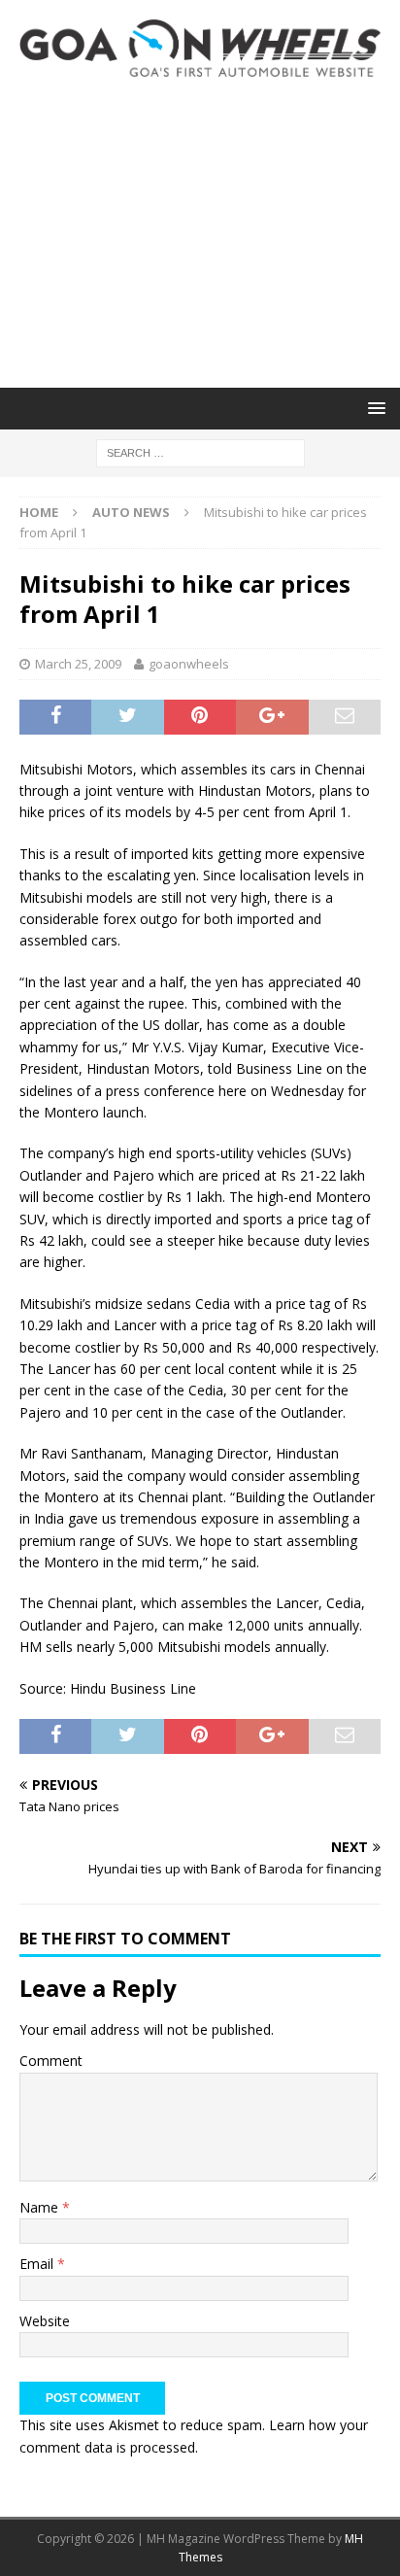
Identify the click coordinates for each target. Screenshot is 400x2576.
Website (45, 2321)
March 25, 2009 (78, 664)
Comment (51, 2061)
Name (41, 2207)
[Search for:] (200, 451)
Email (38, 2264)
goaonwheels (189, 664)
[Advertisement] (200, 232)
